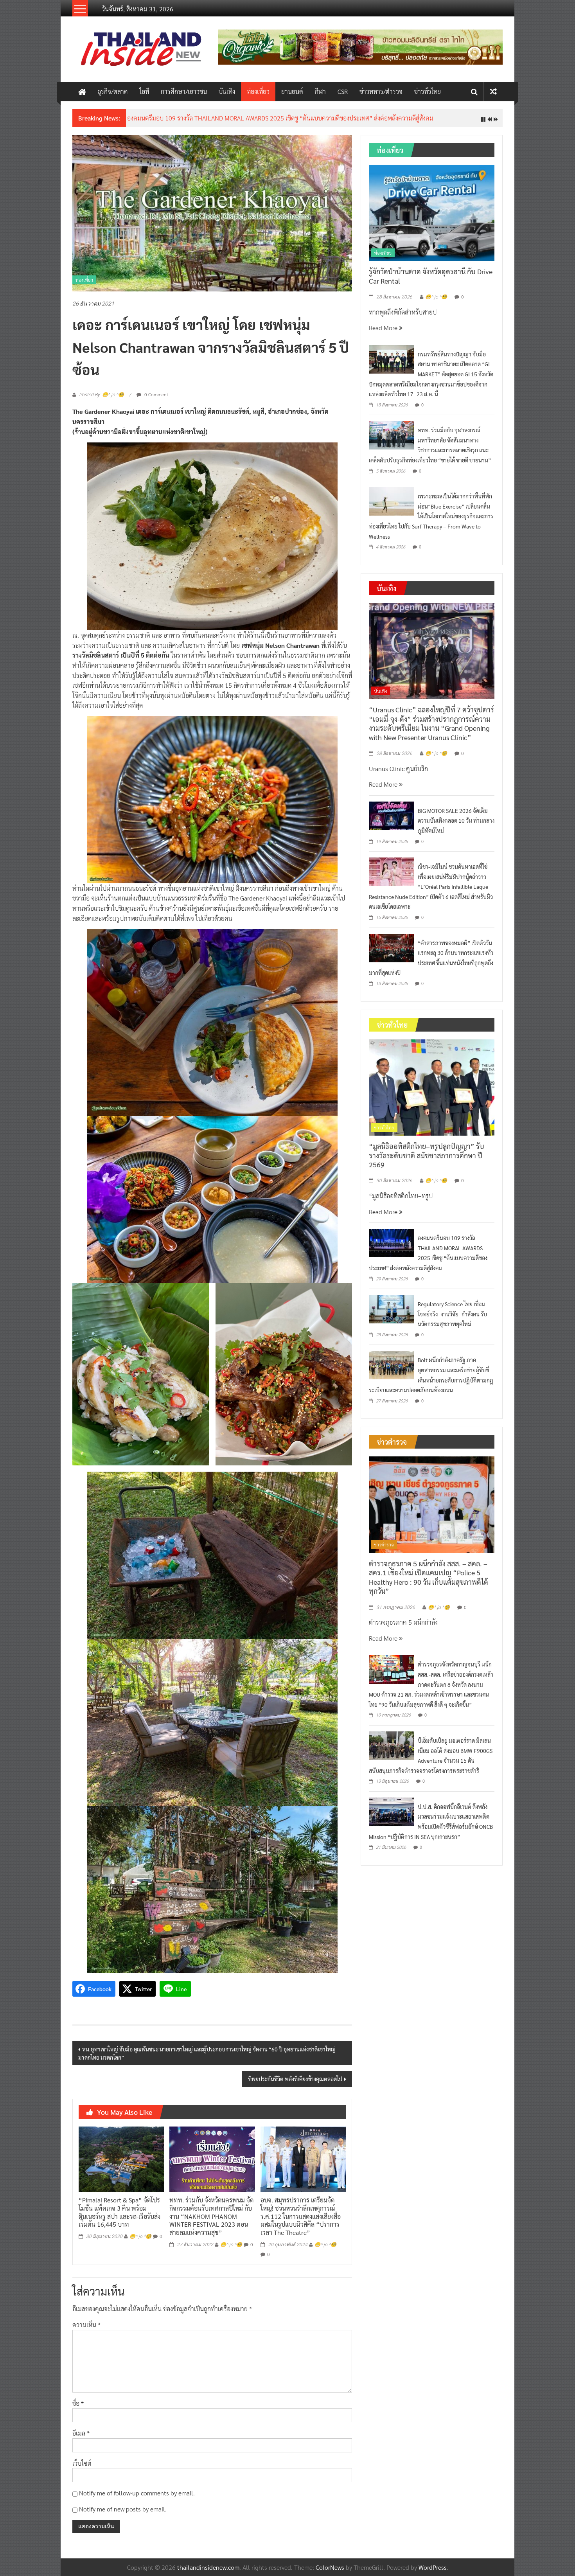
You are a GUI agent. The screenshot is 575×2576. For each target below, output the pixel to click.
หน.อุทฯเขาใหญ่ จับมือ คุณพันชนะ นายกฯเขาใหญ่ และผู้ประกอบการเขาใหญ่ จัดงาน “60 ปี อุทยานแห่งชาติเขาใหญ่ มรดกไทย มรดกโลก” (207, 2059)
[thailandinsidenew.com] (82, 92)
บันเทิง (227, 91)
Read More (384, 334)
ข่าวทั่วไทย (428, 91)
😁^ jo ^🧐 (140, 2243)
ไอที (144, 91)
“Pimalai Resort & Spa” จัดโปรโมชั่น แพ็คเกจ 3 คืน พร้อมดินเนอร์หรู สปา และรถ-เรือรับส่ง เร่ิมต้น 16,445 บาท (119, 2218)
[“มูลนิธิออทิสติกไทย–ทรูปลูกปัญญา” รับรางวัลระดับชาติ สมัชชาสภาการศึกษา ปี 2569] (432, 1093)
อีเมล (81, 2439)
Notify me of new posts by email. (123, 2515)
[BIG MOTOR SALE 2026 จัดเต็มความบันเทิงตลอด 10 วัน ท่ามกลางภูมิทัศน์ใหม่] (391, 821)
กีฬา (320, 91)
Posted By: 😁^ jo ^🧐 (102, 401)
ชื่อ (78, 2409)
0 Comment (156, 400)
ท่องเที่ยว (258, 91)
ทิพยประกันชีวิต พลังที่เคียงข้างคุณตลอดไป (295, 2085)
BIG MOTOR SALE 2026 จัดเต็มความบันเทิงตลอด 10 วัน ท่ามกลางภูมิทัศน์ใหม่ (456, 826)
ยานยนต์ (292, 91)
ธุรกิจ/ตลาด (113, 91)
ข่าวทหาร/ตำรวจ (381, 91)
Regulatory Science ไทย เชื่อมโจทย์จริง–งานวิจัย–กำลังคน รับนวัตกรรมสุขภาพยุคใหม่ (452, 1320)
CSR (343, 91)
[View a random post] (493, 91)
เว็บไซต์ (82, 2469)
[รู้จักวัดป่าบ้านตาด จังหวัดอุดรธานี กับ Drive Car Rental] (432, 218)
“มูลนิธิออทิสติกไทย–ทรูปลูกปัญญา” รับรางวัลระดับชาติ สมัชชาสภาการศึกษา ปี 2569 (427, 1161)
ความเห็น (86, 2331)
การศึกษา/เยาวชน (184, 91)
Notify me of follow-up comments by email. (137, 2499)
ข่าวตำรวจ (384, 1551)
